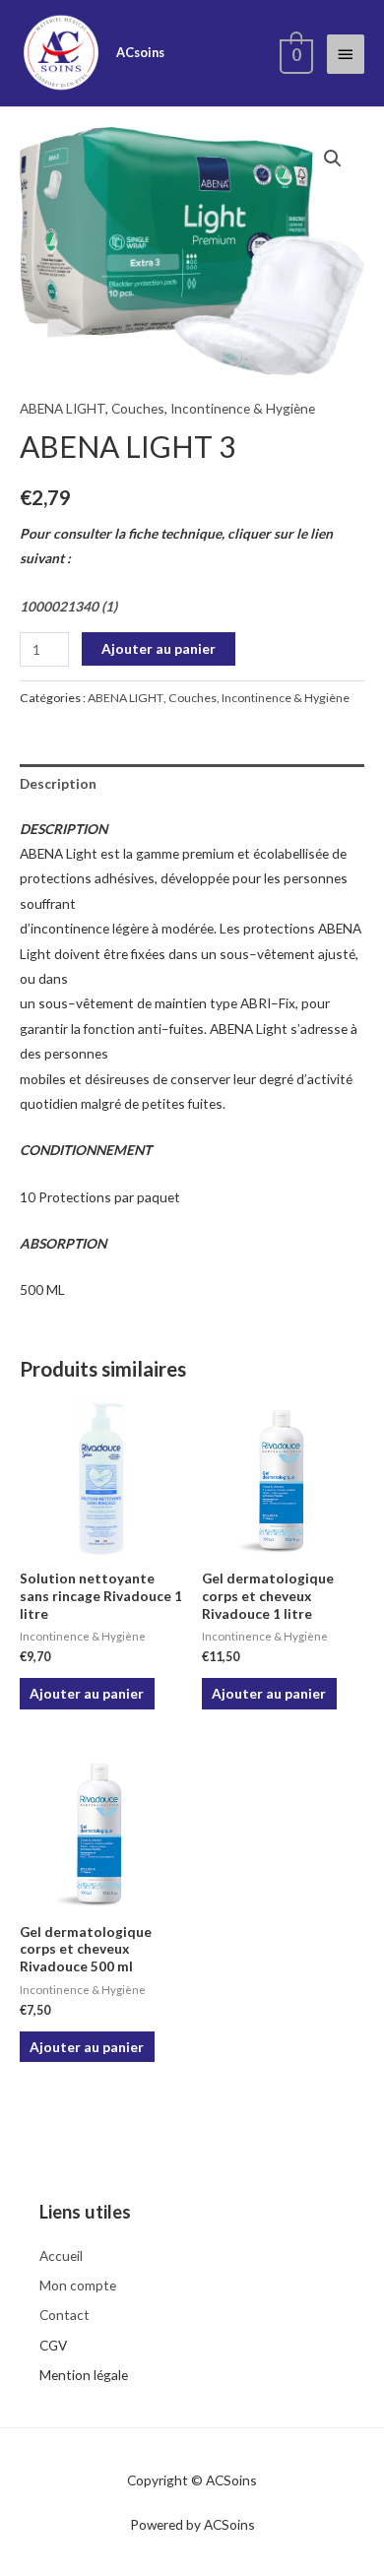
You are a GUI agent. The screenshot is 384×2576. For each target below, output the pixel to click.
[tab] (192, 783)
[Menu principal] (346, 54)
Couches (138, 408)
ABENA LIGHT (63, 408)
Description (58, 783)
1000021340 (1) (68, 606)
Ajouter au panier (159, 648)
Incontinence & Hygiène (243, 408)
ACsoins (140, 52)
